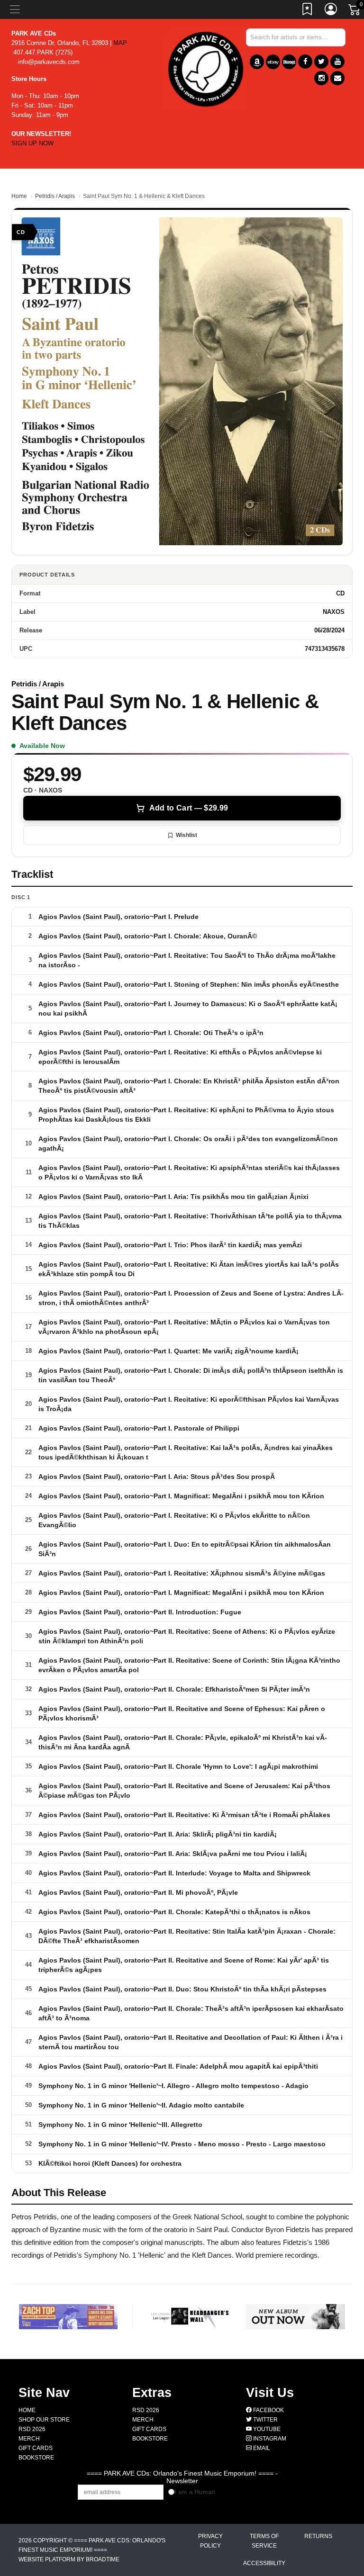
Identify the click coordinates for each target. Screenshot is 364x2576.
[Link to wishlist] (308, 11)
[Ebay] (273, 62)
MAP (120, 43)
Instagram (269, 2439)
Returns (318, 2536)
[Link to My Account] (331, 11)
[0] (355, 11)
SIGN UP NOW (32, 143)
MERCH (29, 2439)
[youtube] (337, 62)
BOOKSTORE (36, 2458)
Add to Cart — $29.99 (189, 808)
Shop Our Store (44, 2420)
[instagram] (321, 78)
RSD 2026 (32, 2429)
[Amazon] (257, 62)
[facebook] (305, 62)
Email (261, 2448)
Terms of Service (264, 2541)
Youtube (266, 2429)
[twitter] (321, 62)
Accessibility (264, 2563)
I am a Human (195, 2492)
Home (19, 196)
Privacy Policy (210, 2541)
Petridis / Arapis (55, 196)
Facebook (268, 2410)
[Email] (337, 78)
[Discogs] (289, 62)
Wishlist (187, 835)
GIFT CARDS (36, 2448)
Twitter (265, 2420)
